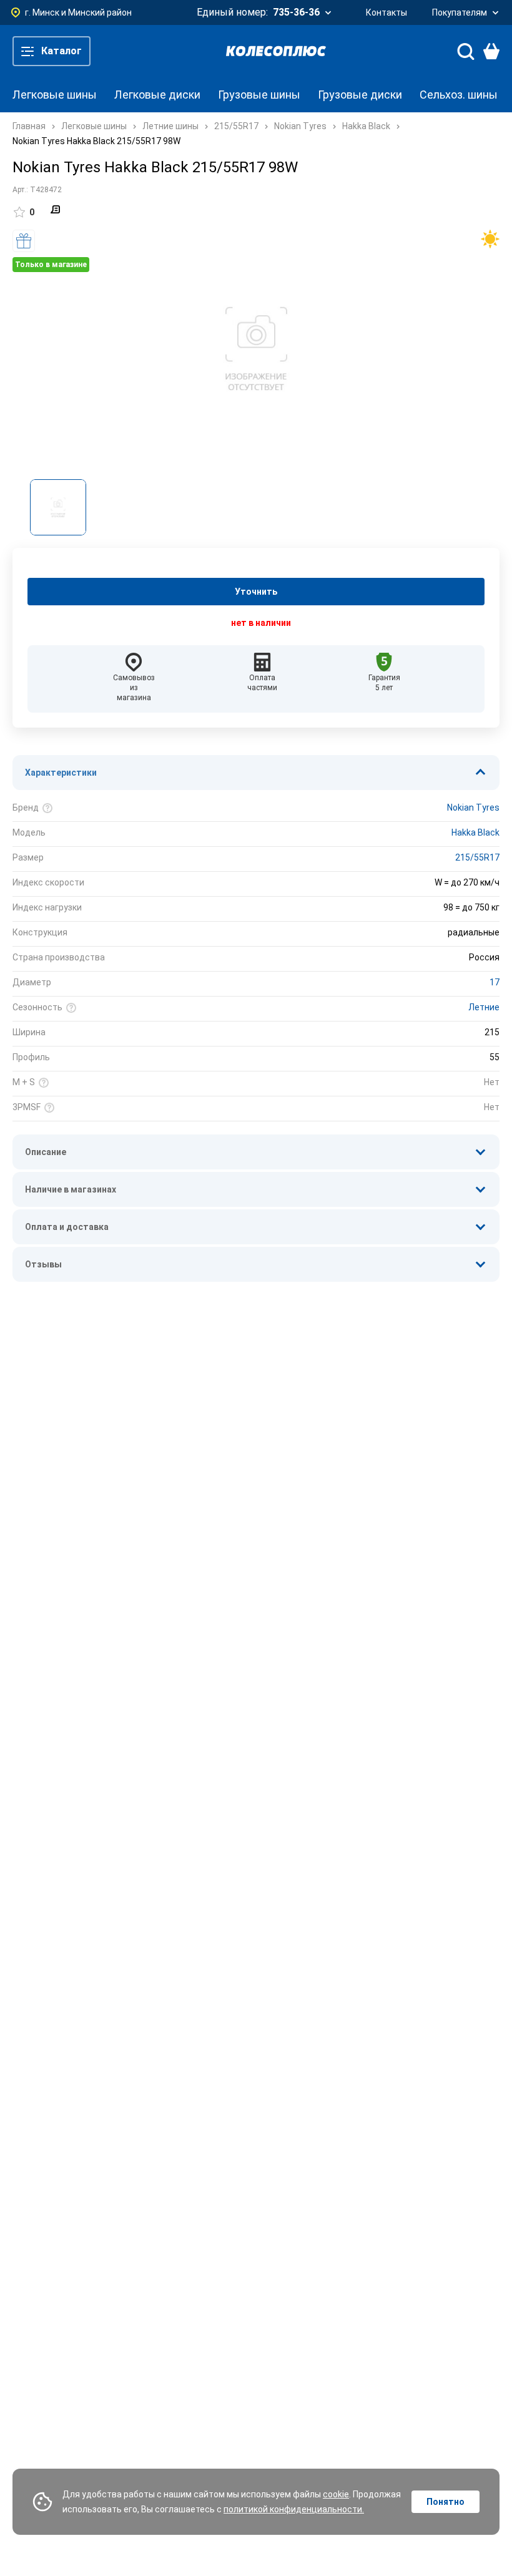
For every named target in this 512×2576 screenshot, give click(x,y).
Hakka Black (475, 832)
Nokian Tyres (473, 807)
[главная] (276, 51)
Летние (484, 1007)
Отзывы (43, 1264)
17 (495, 982)
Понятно (446, 2502)
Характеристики (61, 773)
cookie (336, 2494)
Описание (46, 1152)
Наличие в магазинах (71, 1189)
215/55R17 (477, 857)
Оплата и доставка (67, 1227)
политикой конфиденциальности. (294, 2509)
